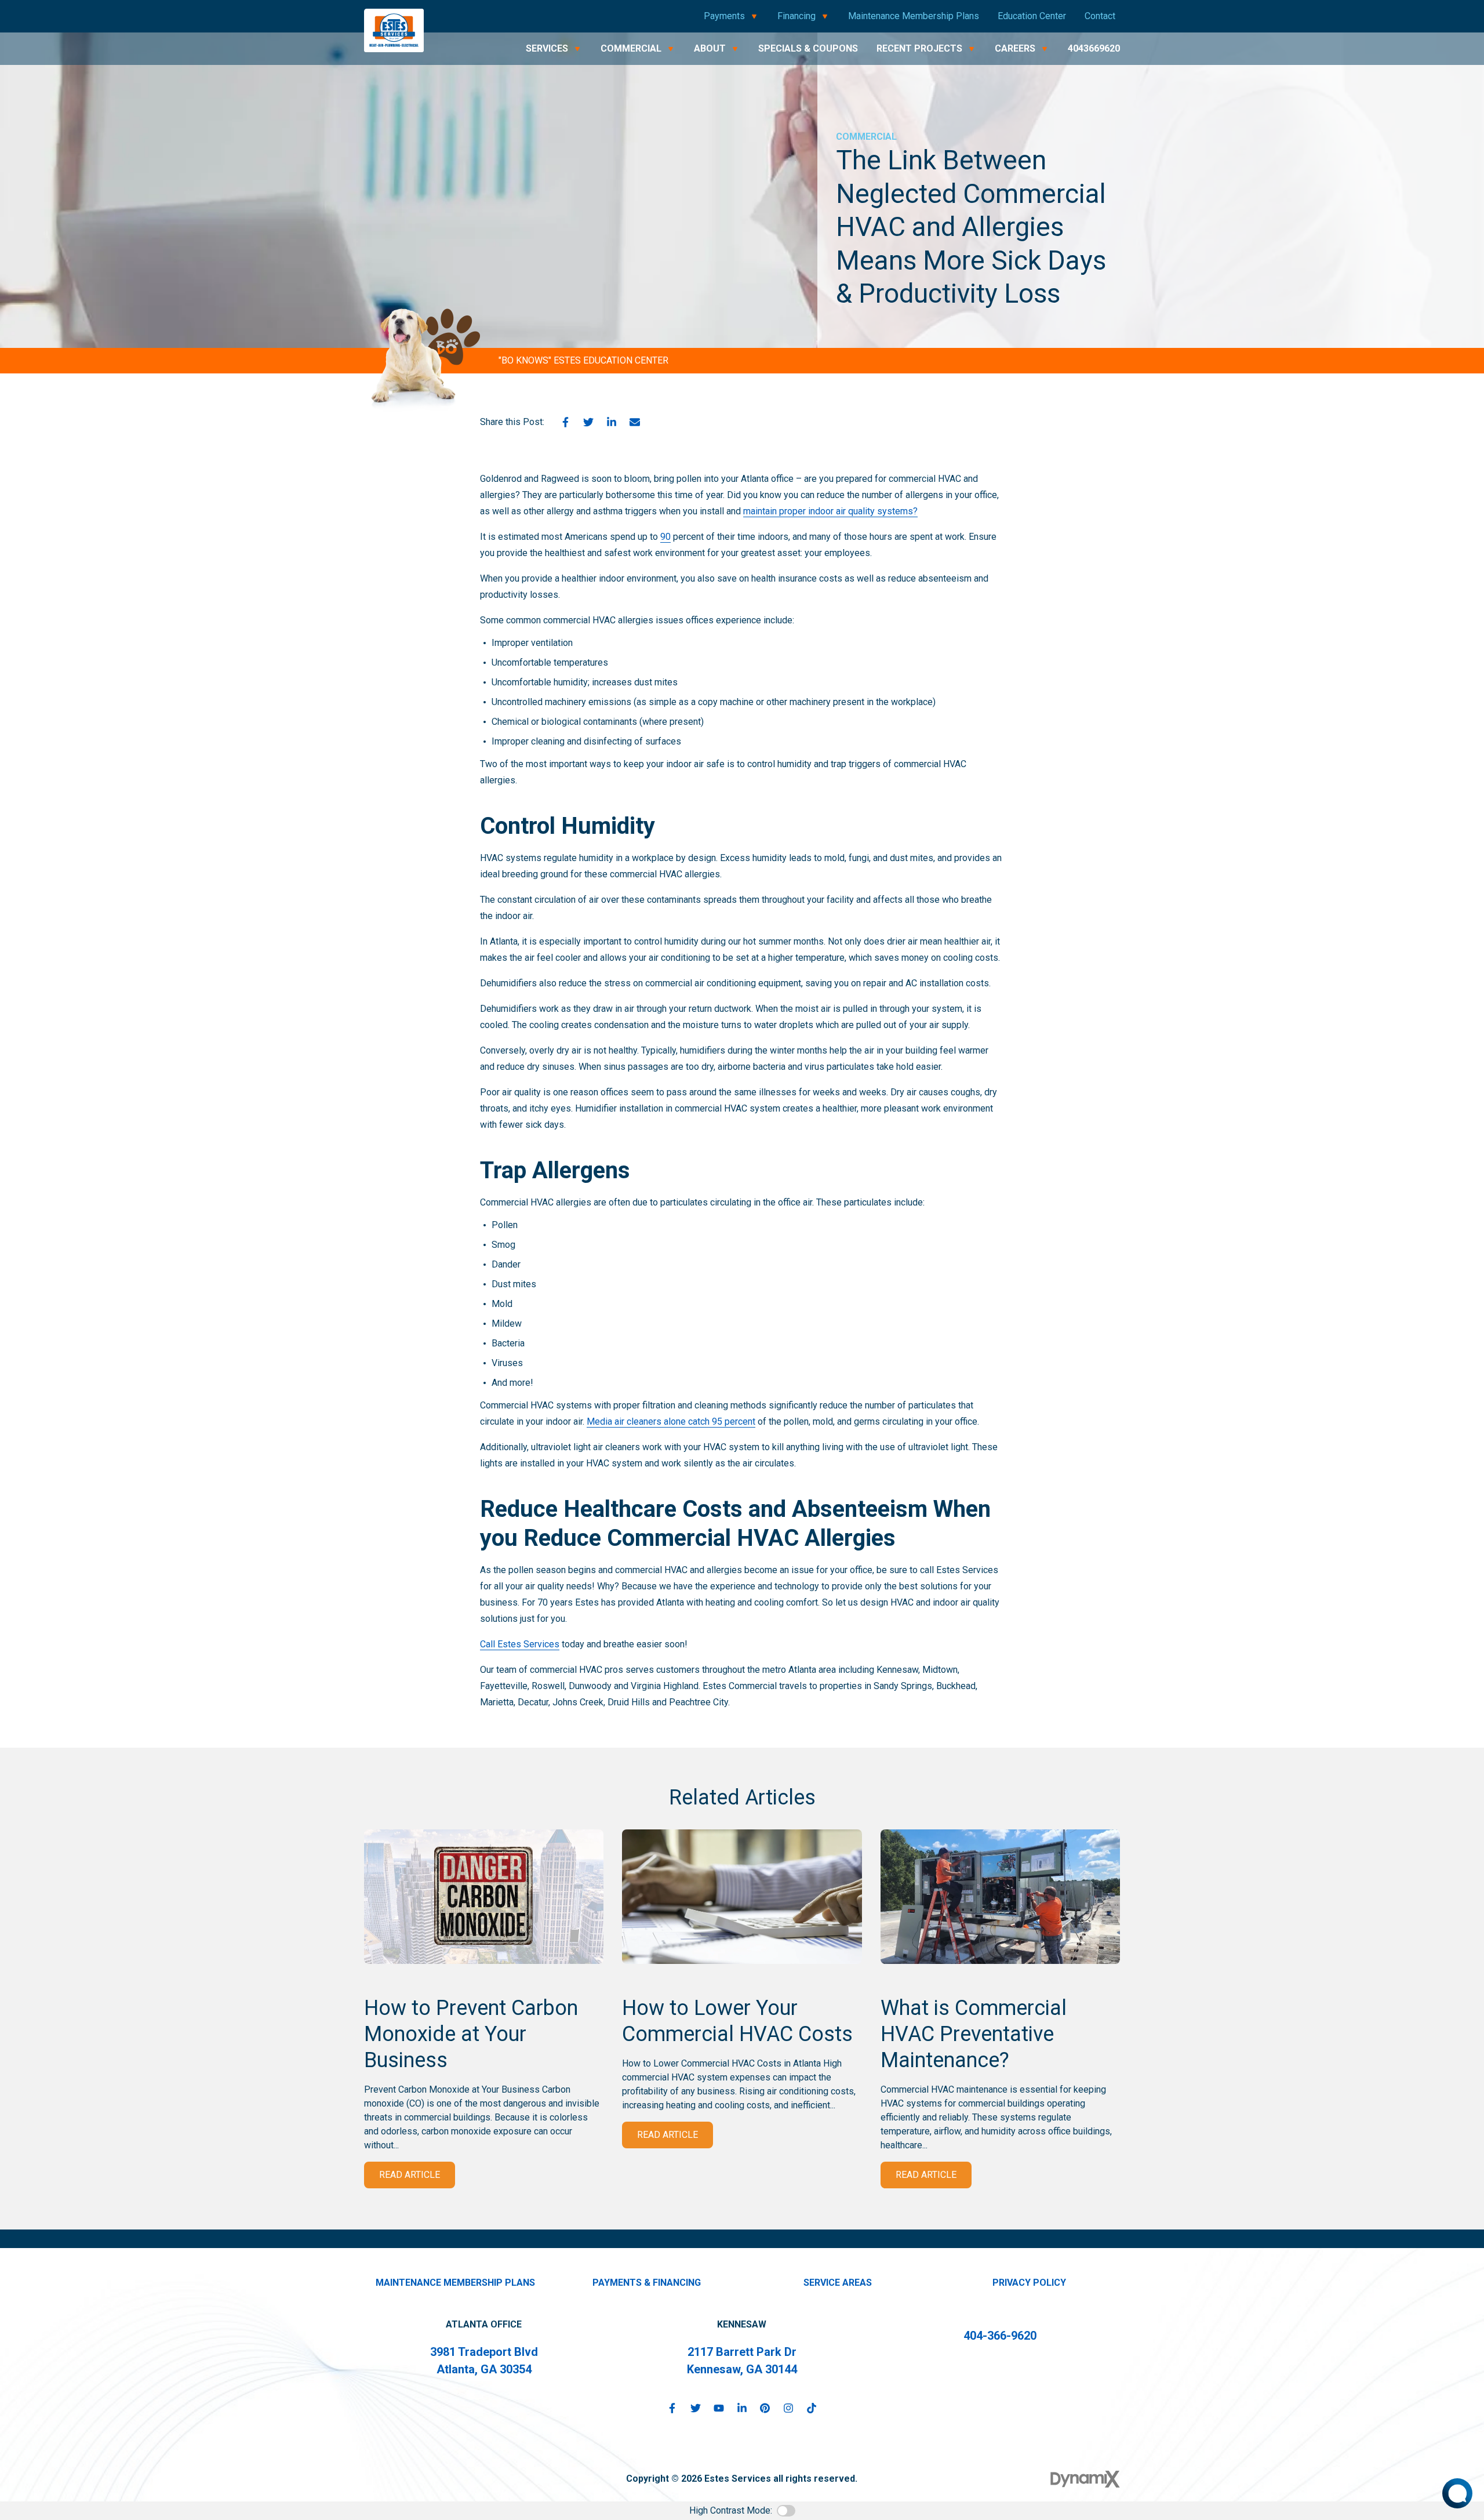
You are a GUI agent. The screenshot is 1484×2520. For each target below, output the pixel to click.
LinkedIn (612, 422)
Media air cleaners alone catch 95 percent (671, 1421)
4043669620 (1094, 48)
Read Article (410, 2175)
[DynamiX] (1085, 2479)
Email (635, 422)
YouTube (719, 2408)
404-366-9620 (1000, 2336)
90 (665, 537)
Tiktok (812, 2408)
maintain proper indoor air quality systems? (830, 511)
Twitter (588, 422)
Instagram (788, 2408)
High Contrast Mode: (731, 2510)
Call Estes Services (520, 1644)
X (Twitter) (696, 2408)
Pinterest (765, 2408)
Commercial (866, 137)
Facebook (565, 422)
